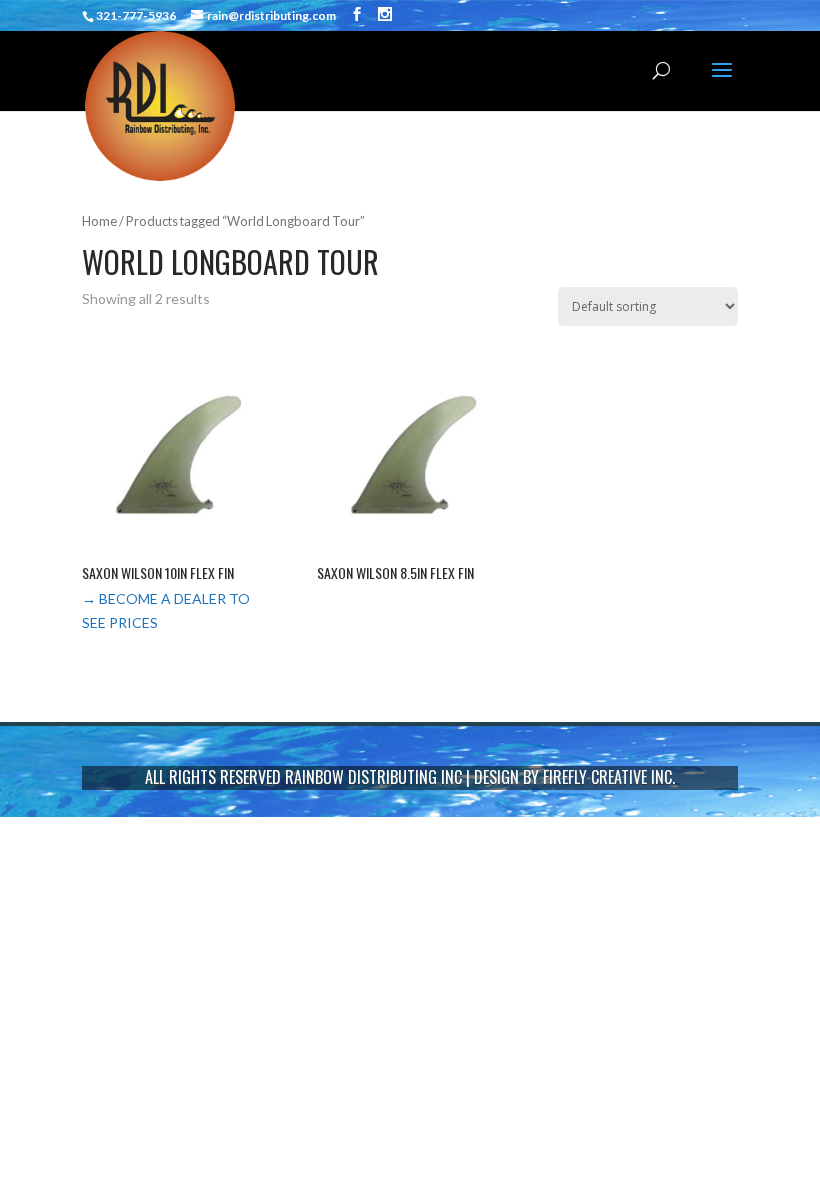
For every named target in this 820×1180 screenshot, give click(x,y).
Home (99, 221)
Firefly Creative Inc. (609, 777)
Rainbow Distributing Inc (373, 777)
